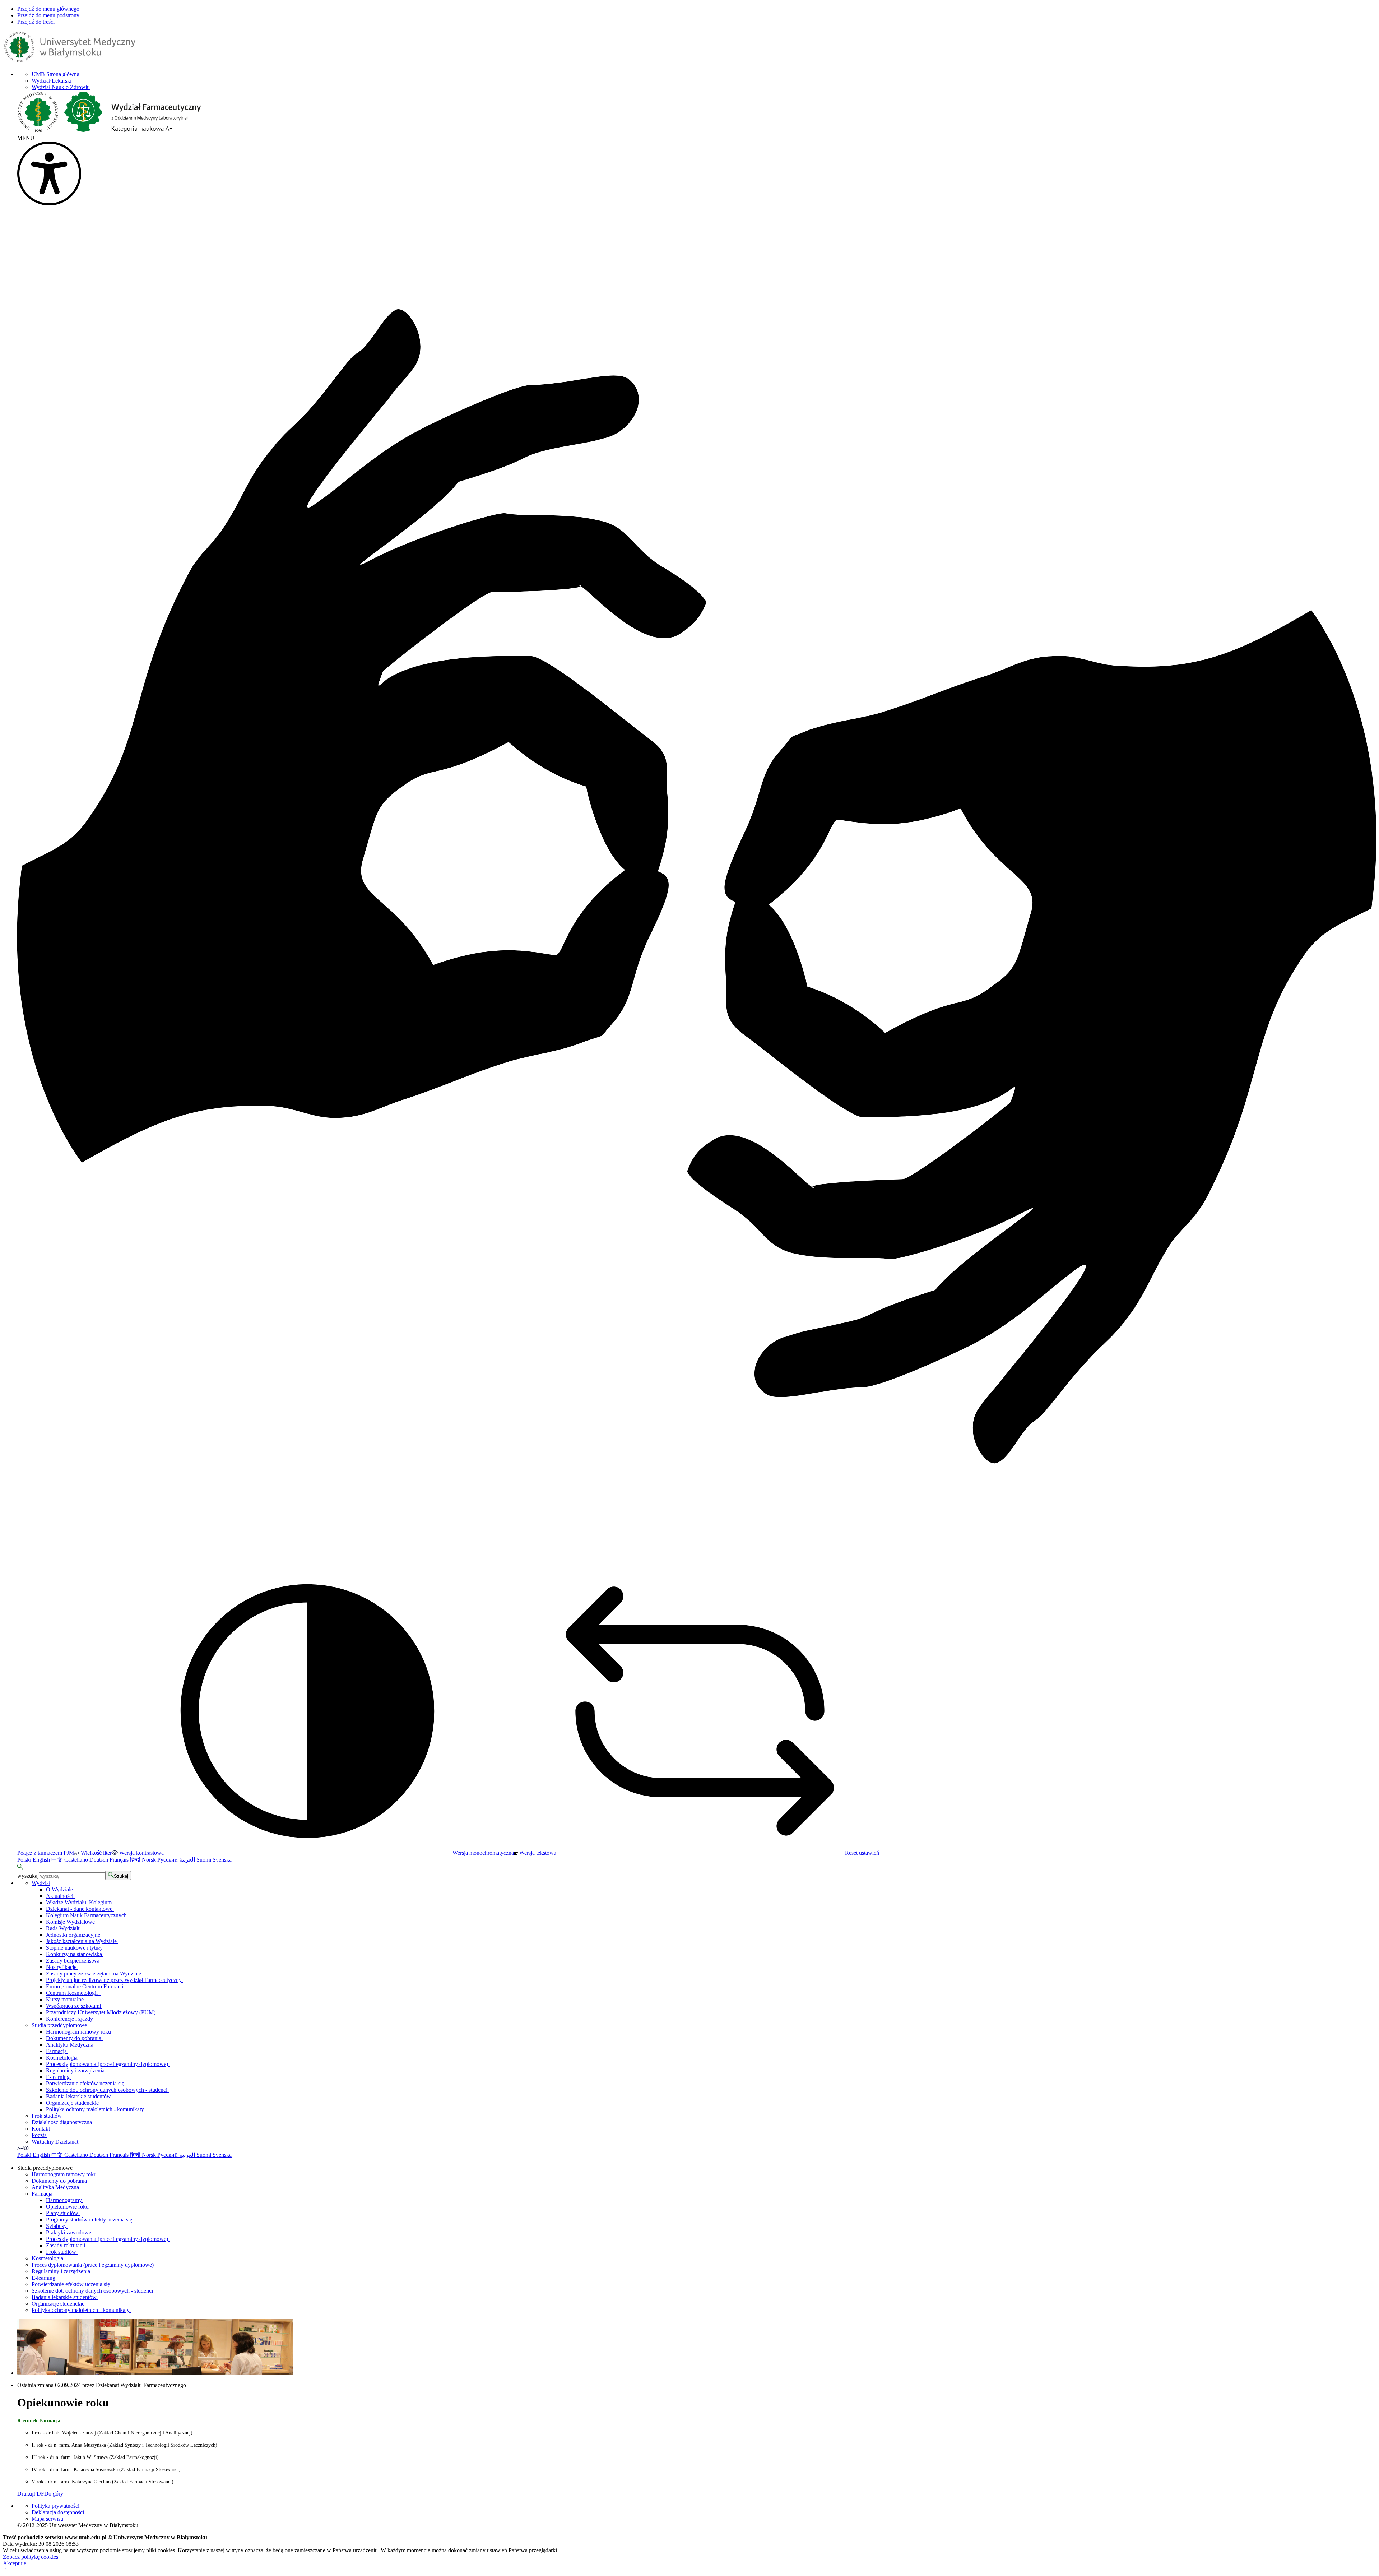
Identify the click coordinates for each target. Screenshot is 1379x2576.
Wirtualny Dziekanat (55, 2142)
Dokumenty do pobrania (74, 2038)
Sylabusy (57, 2226)
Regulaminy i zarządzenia (76, 2070)
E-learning (59, 2077)
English (42, 1860)
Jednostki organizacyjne (74, 1935)
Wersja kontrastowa (141, 1853)
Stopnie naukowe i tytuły (75, 1948)
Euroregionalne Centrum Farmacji (85, 1986)
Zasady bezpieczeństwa (73, 1961)
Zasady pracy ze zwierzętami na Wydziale (94, 1973)
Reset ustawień (861, 1853)
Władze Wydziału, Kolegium (80, 1902)
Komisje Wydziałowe (71, 1922)
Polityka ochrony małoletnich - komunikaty (96, 2109)
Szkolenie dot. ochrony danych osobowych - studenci (107, 2090)
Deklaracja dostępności (58, 2512)
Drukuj (25, 2494)
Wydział (41, 1883)
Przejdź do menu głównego (48, 9)
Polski (25, 1860)
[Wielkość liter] (20, 2148)
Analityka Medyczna (70, 2045)
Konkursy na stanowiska (75, 1954)
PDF (39, 2494)
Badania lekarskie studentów (79, 2096)
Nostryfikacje (62, 1967)
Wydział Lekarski (52, 81)
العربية (188, 1860)
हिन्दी (136, 1860)
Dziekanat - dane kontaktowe (80, 1909)
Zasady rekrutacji (66, 2245)
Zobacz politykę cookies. (31, 2557)
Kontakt (41, 2129)
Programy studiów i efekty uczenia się (90, 2220)
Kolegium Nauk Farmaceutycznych (87, 1915)
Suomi (205, 1860)
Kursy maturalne (66, 1999)
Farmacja (57, 2051)
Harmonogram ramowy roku (79, 2032)
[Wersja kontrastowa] (26, 2148)
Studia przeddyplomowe (59, 2025)
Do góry (54, 2494)
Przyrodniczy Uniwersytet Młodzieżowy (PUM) (101, 2012)
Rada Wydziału (64, 1928)
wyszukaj (28, 1876)
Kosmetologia (62, 2058)
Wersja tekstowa (537, 1853)
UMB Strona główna (55, 74)
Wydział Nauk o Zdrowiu (61, 87)
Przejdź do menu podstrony (48, 15)
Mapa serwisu (47, 2519)
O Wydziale (60, 1889)
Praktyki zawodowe (69, 2232)
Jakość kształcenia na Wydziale (82, 1941)
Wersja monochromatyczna (482, 1853)
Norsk (150, 1860)
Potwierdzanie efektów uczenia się (86, 2083)
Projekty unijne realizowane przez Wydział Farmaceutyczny (115, 1980)
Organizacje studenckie (73, 2103)
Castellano (77, 1860)
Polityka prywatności (55, 2506)
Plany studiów (63, 2213)
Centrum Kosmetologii (73, 1993)
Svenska (222, 1860)
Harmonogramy (65, 2200)
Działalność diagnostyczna (62, 2122)
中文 (58, 1860)
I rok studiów (47, 2116)
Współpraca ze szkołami (74, 2006)
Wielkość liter (96, 1853)
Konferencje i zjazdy (70, 2019)
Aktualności (60, 1896)
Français (120, 1860)
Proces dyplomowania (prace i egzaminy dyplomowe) (108, 2064)
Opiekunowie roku (68, 2207)
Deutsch (99, 1860)
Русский (168, 1860)
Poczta (39, 2135)
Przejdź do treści (36, 22)
